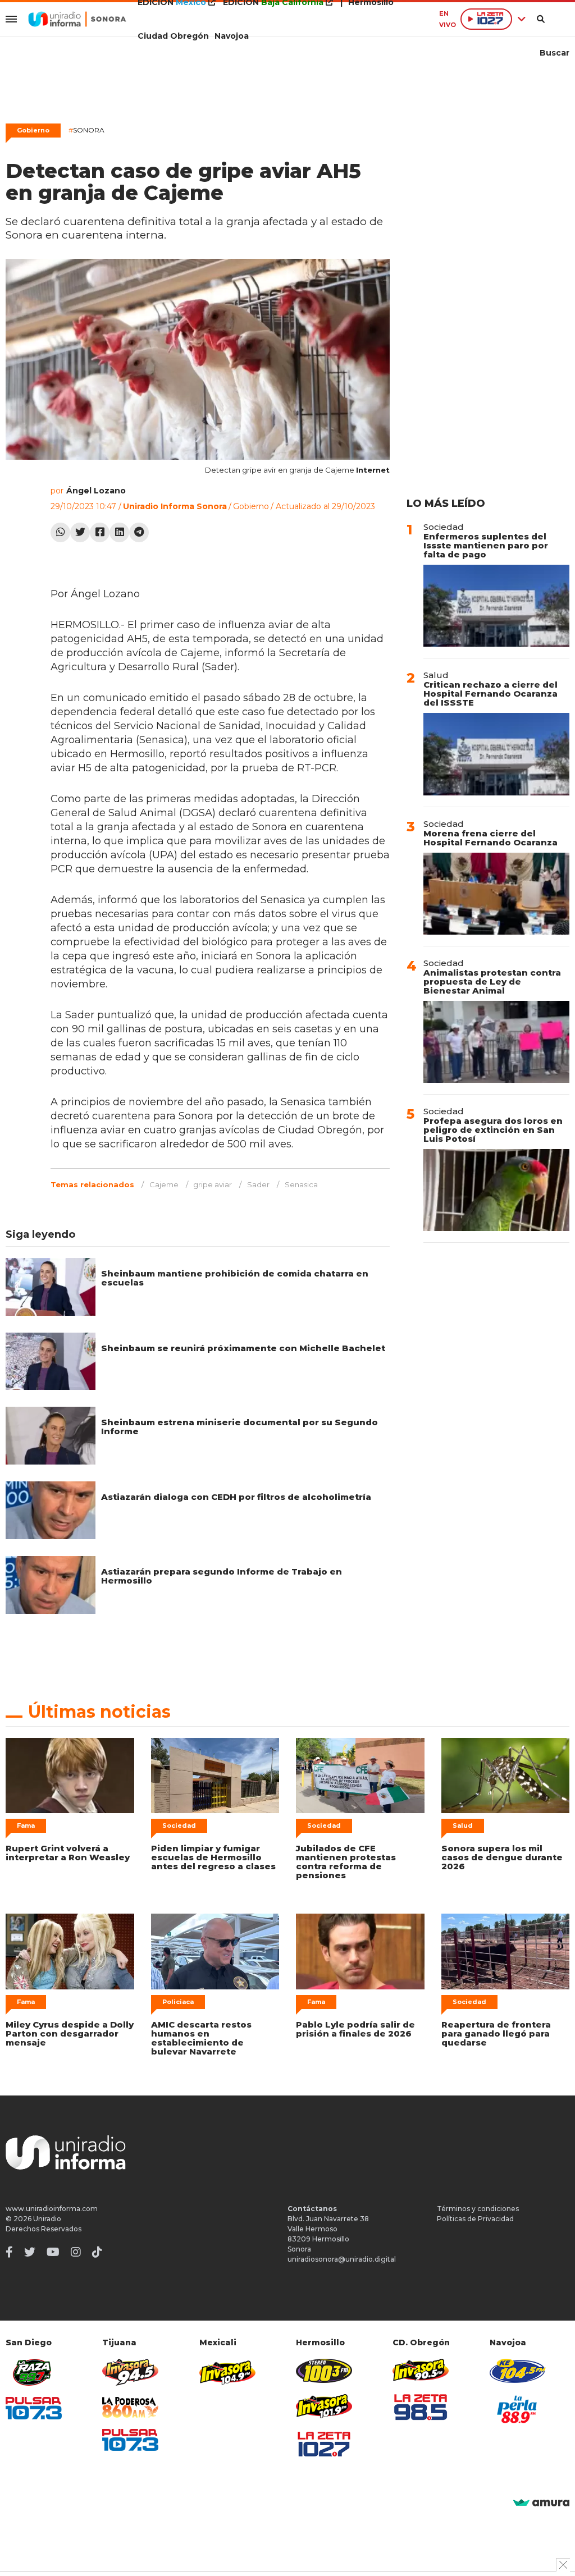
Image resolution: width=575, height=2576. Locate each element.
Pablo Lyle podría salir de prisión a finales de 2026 (355, 2029)
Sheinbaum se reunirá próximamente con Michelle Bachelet (243, 1348)
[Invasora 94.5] (130, 2373)
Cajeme (164, 1184)
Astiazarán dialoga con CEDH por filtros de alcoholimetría (236, 1497)
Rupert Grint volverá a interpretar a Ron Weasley (68, 1853)
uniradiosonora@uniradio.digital (342, 2259)
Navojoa (232, 36)
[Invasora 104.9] (227, 2372)
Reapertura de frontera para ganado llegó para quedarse (496, 2033)
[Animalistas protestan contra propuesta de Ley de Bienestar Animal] (496, 1042)
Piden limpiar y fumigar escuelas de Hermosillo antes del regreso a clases (213, 1857)
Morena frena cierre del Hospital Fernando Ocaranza (490, 838)
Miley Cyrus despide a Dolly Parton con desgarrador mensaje (70, 2033)
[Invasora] (34, 2373)
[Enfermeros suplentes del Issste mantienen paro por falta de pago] (496, 606)
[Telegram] (139, 532)
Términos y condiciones (478, 2209)
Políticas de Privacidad (475, 2219)
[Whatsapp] (60, 532)
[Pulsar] (34, 2408)
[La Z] (324, 2444)
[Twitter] (80, 532)
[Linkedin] (119, 532)
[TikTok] (97, 2252)
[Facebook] (100, 532)
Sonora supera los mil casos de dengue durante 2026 (502, 1857)
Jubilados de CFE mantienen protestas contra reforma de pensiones (346, 1862)
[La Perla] (518, 2409)
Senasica (301, 1184)
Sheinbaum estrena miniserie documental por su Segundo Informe (239, 1427)
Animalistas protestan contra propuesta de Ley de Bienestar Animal (492, 982)
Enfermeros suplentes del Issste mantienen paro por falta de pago (486, 545)
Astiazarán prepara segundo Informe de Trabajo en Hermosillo (222, 1576)
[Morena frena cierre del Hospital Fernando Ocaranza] (496, 894)
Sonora (86, 130)
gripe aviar (213, 1184)
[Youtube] (53, 2252)
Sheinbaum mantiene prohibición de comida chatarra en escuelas (235, 1278)
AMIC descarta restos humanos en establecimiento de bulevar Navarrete (201, 2038)
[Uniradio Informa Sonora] (77, 19)
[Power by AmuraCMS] (541, 2503)
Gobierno (33, 130)
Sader (258, 1184)
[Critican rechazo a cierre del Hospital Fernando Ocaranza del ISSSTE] (496, 754)
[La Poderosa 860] (130, 2407)
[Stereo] (324, 2371)
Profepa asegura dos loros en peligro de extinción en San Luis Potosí (493, 1130)
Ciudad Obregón (173, 36)
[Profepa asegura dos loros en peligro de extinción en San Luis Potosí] (496, 1190)
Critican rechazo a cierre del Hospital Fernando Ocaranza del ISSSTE (490, 694)
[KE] (518, 2371)
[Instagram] (76, 2252)
